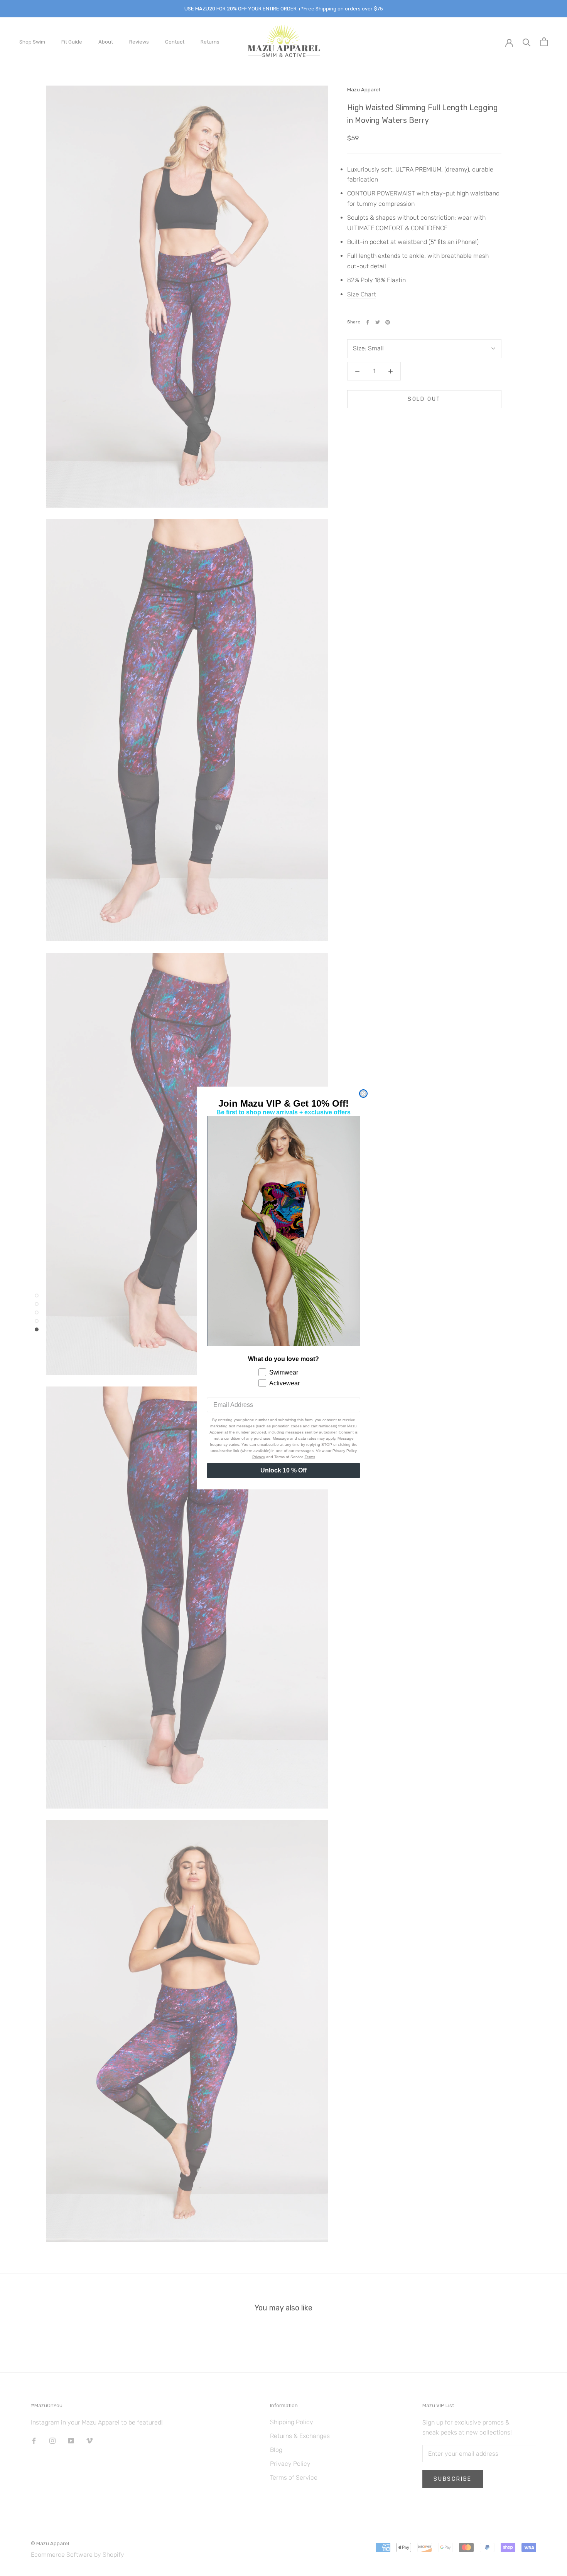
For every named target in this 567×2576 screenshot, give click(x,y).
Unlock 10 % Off (283, 1470)
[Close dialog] (363, 1094)
